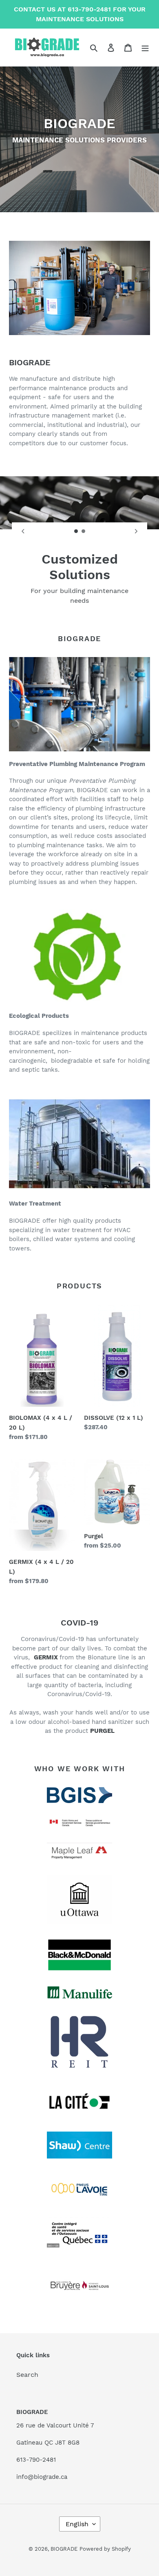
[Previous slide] (23, 531)
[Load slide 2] (84, 531)
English (77, 2524)
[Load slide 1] (76, 531)
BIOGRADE (64, 2549)
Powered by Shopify (105, 2549)
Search (27, 2375)
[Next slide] (136, 531)
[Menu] (145, 47)
